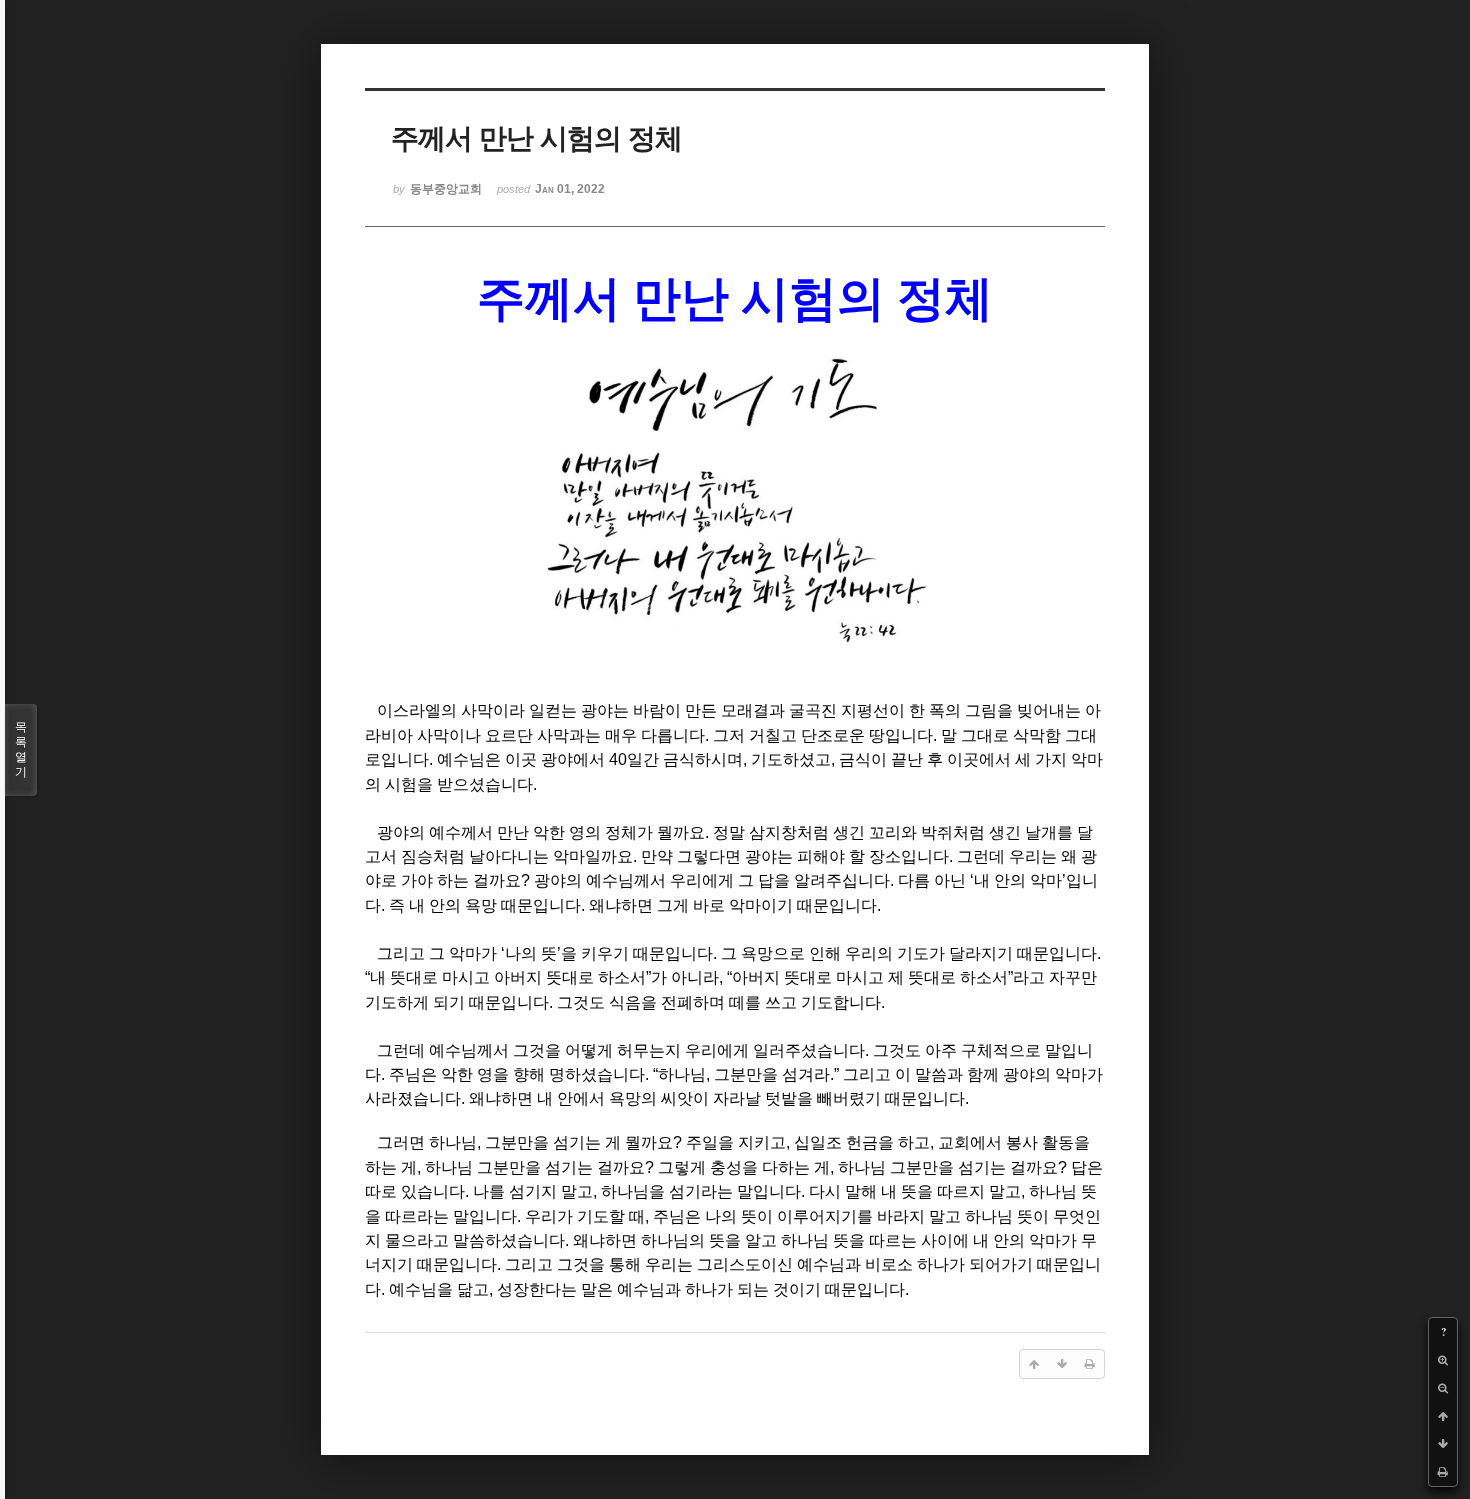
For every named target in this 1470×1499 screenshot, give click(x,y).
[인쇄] (1443, 1472)
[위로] (1443, 1416)
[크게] (1443, 1360)
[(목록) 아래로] (1443, 1444)
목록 (21, 749)
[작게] (1443, 1388)
